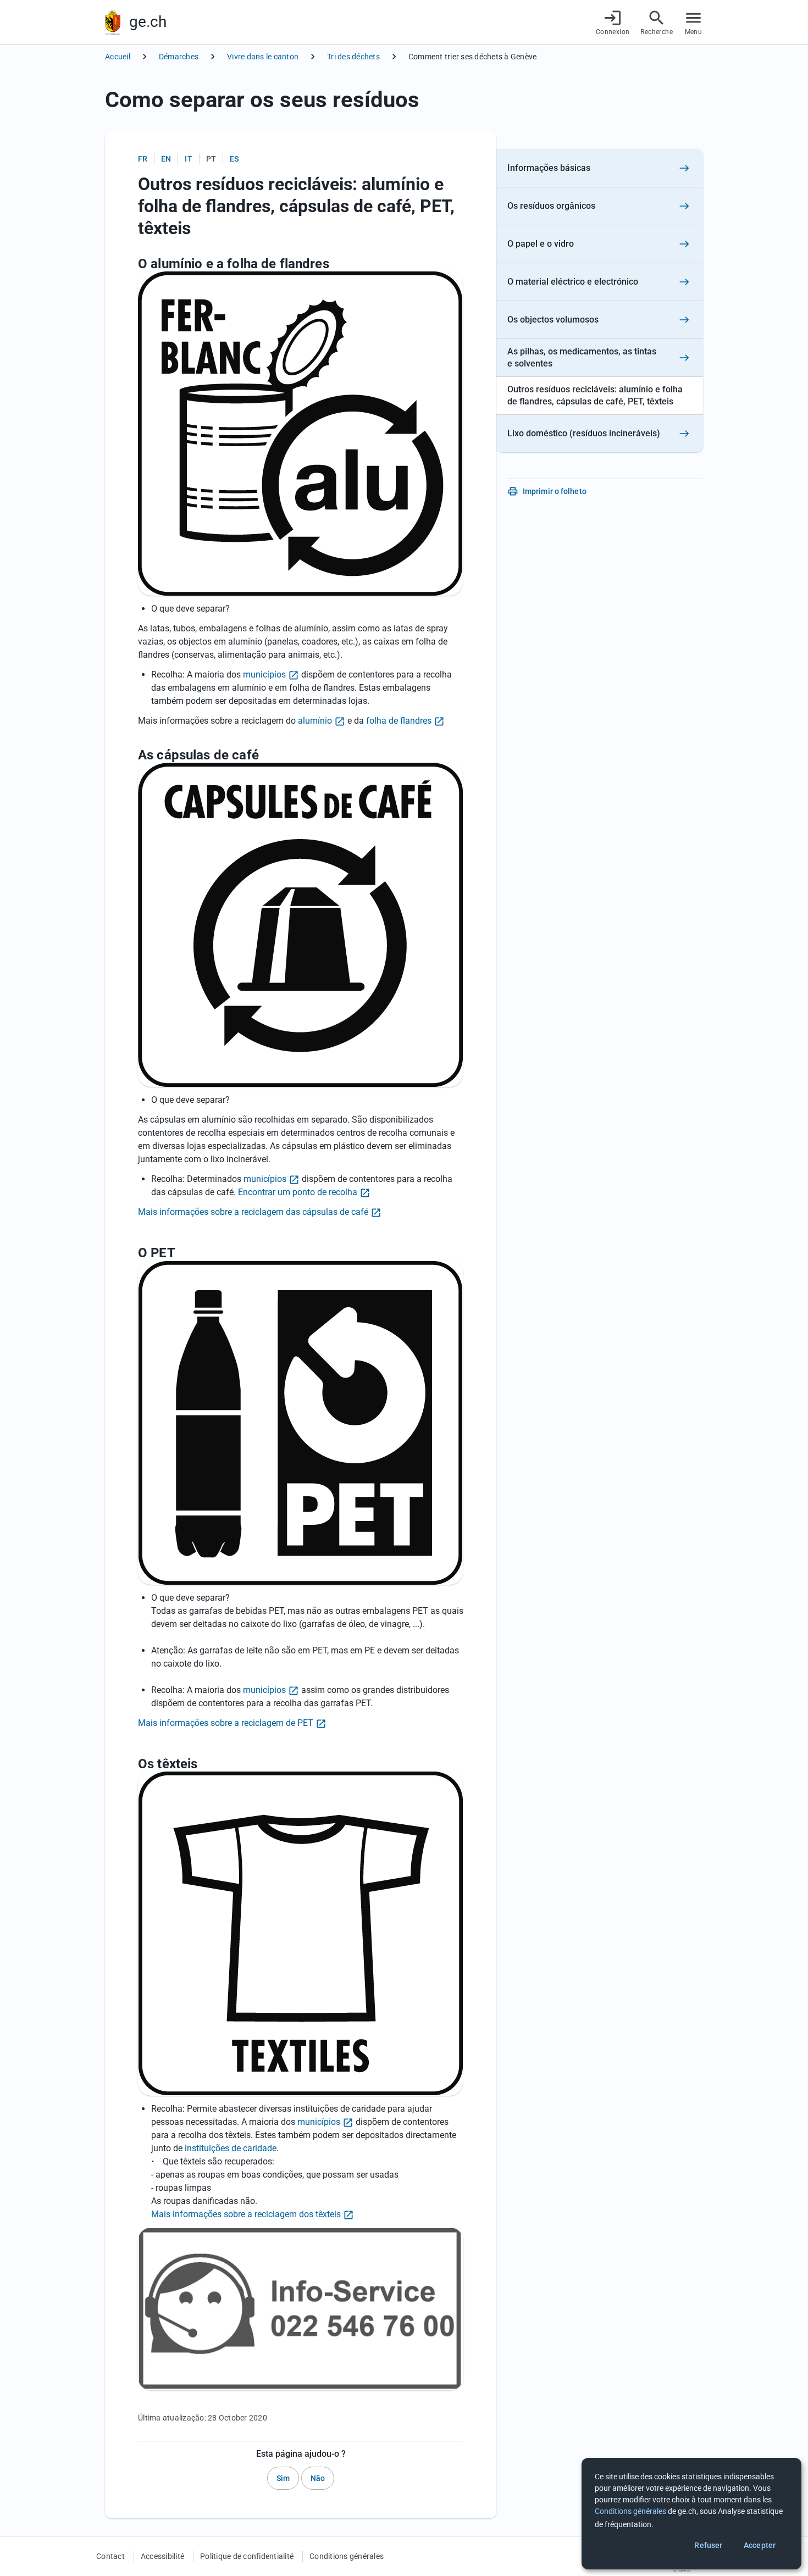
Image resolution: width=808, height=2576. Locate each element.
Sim (283, 2478)
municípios (264, 674)
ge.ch (148, 22)
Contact (110, 2556)
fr (143, 159)
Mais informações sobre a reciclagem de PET (226, 1723)
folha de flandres (399, 721)
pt (211, 159)
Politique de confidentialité (247, 2556)
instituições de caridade (231, 2148)
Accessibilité (162, 2556)
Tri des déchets (353, 57)
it (188, 159)
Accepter (760, 2545)
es (234, 159)
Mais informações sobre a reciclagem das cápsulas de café (253, 1212)
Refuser (708, 2545)
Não (318, 2478)
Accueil (118, 57)
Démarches (179, 57)
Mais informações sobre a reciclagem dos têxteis (246, 2214)
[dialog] (691, 2514)
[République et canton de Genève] (113, 22)
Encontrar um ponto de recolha (298, 1192)
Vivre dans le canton (263, 57)
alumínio (315, 721)
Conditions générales (347, 2556)
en (166, 159)
